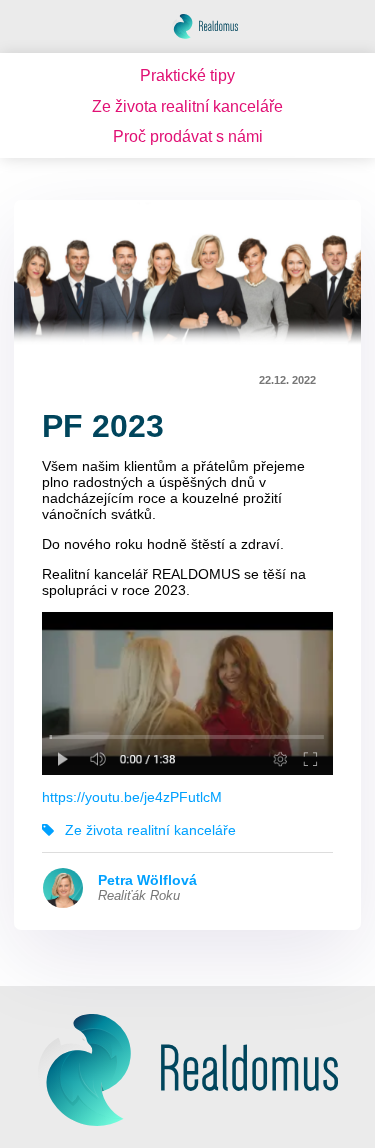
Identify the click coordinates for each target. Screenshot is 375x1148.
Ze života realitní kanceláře (187, 106)
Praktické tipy (187, 75)
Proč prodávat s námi (188, 136)
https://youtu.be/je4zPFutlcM (132, 797)
